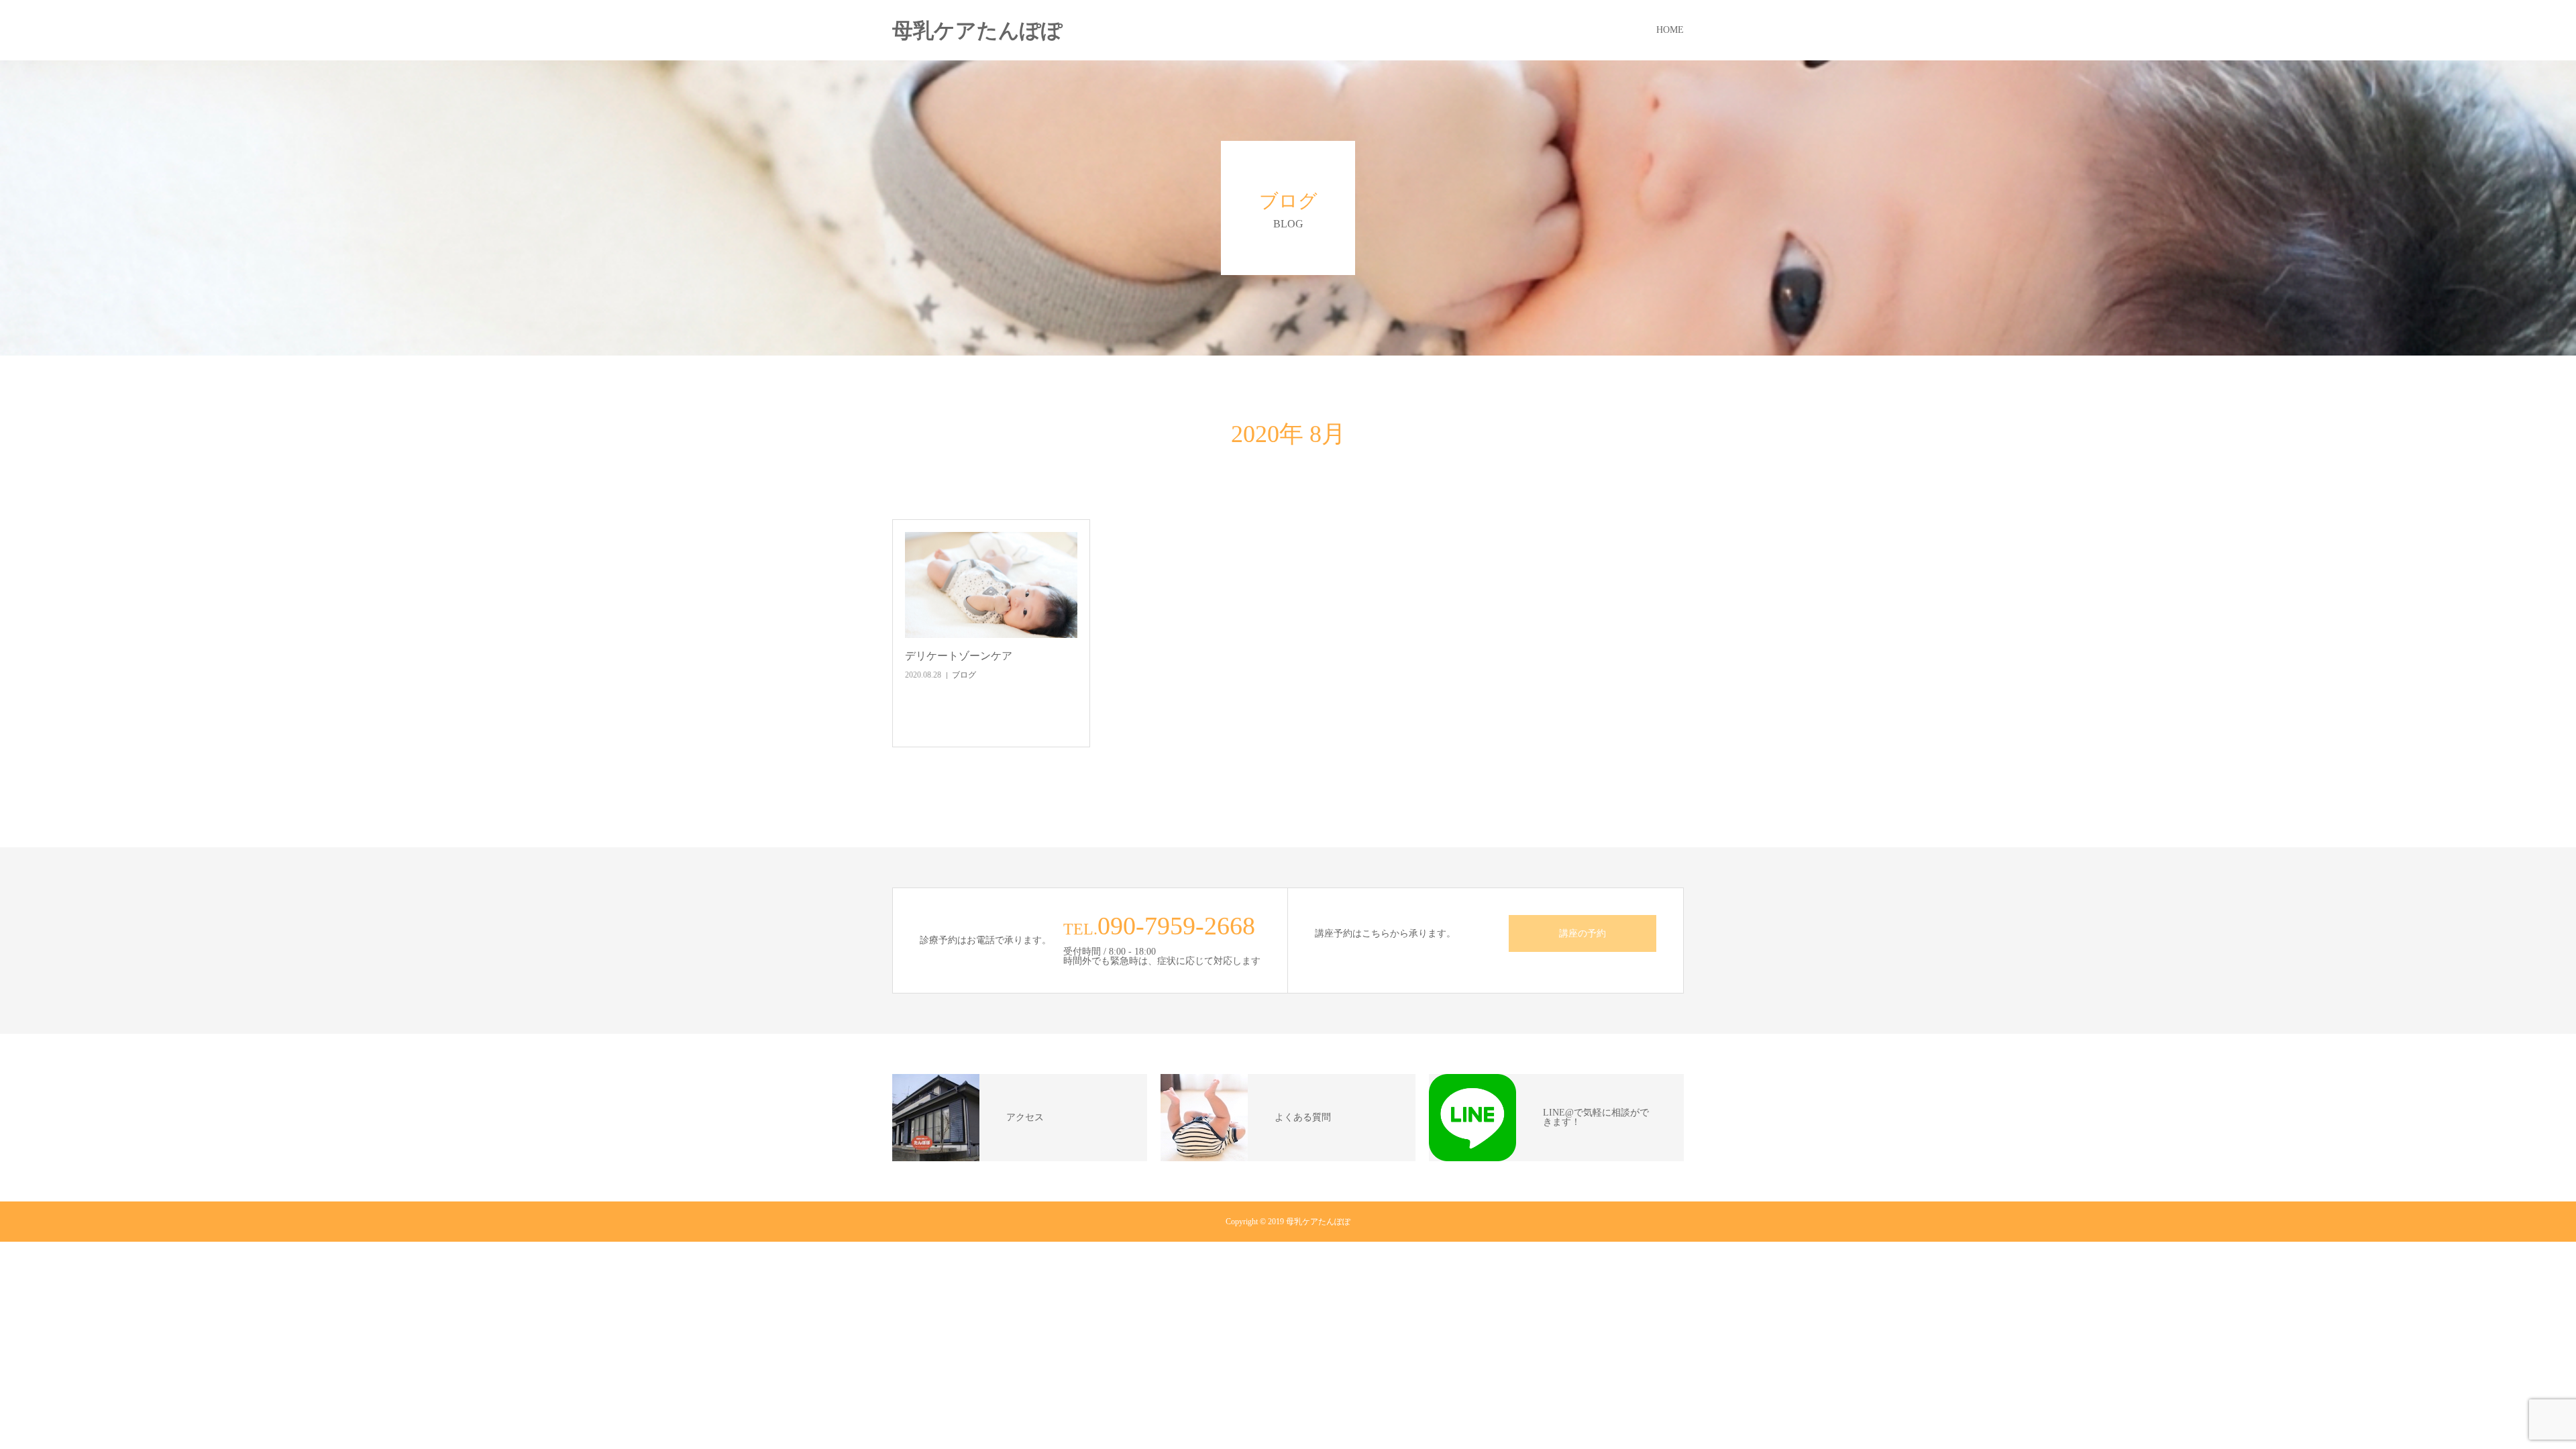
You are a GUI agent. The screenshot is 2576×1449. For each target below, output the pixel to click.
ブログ (964, 675)
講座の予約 (1582, 933)
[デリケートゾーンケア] (991, 585)
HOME (1670, 30)
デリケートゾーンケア (959, 656)
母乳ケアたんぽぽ (977, 31)
